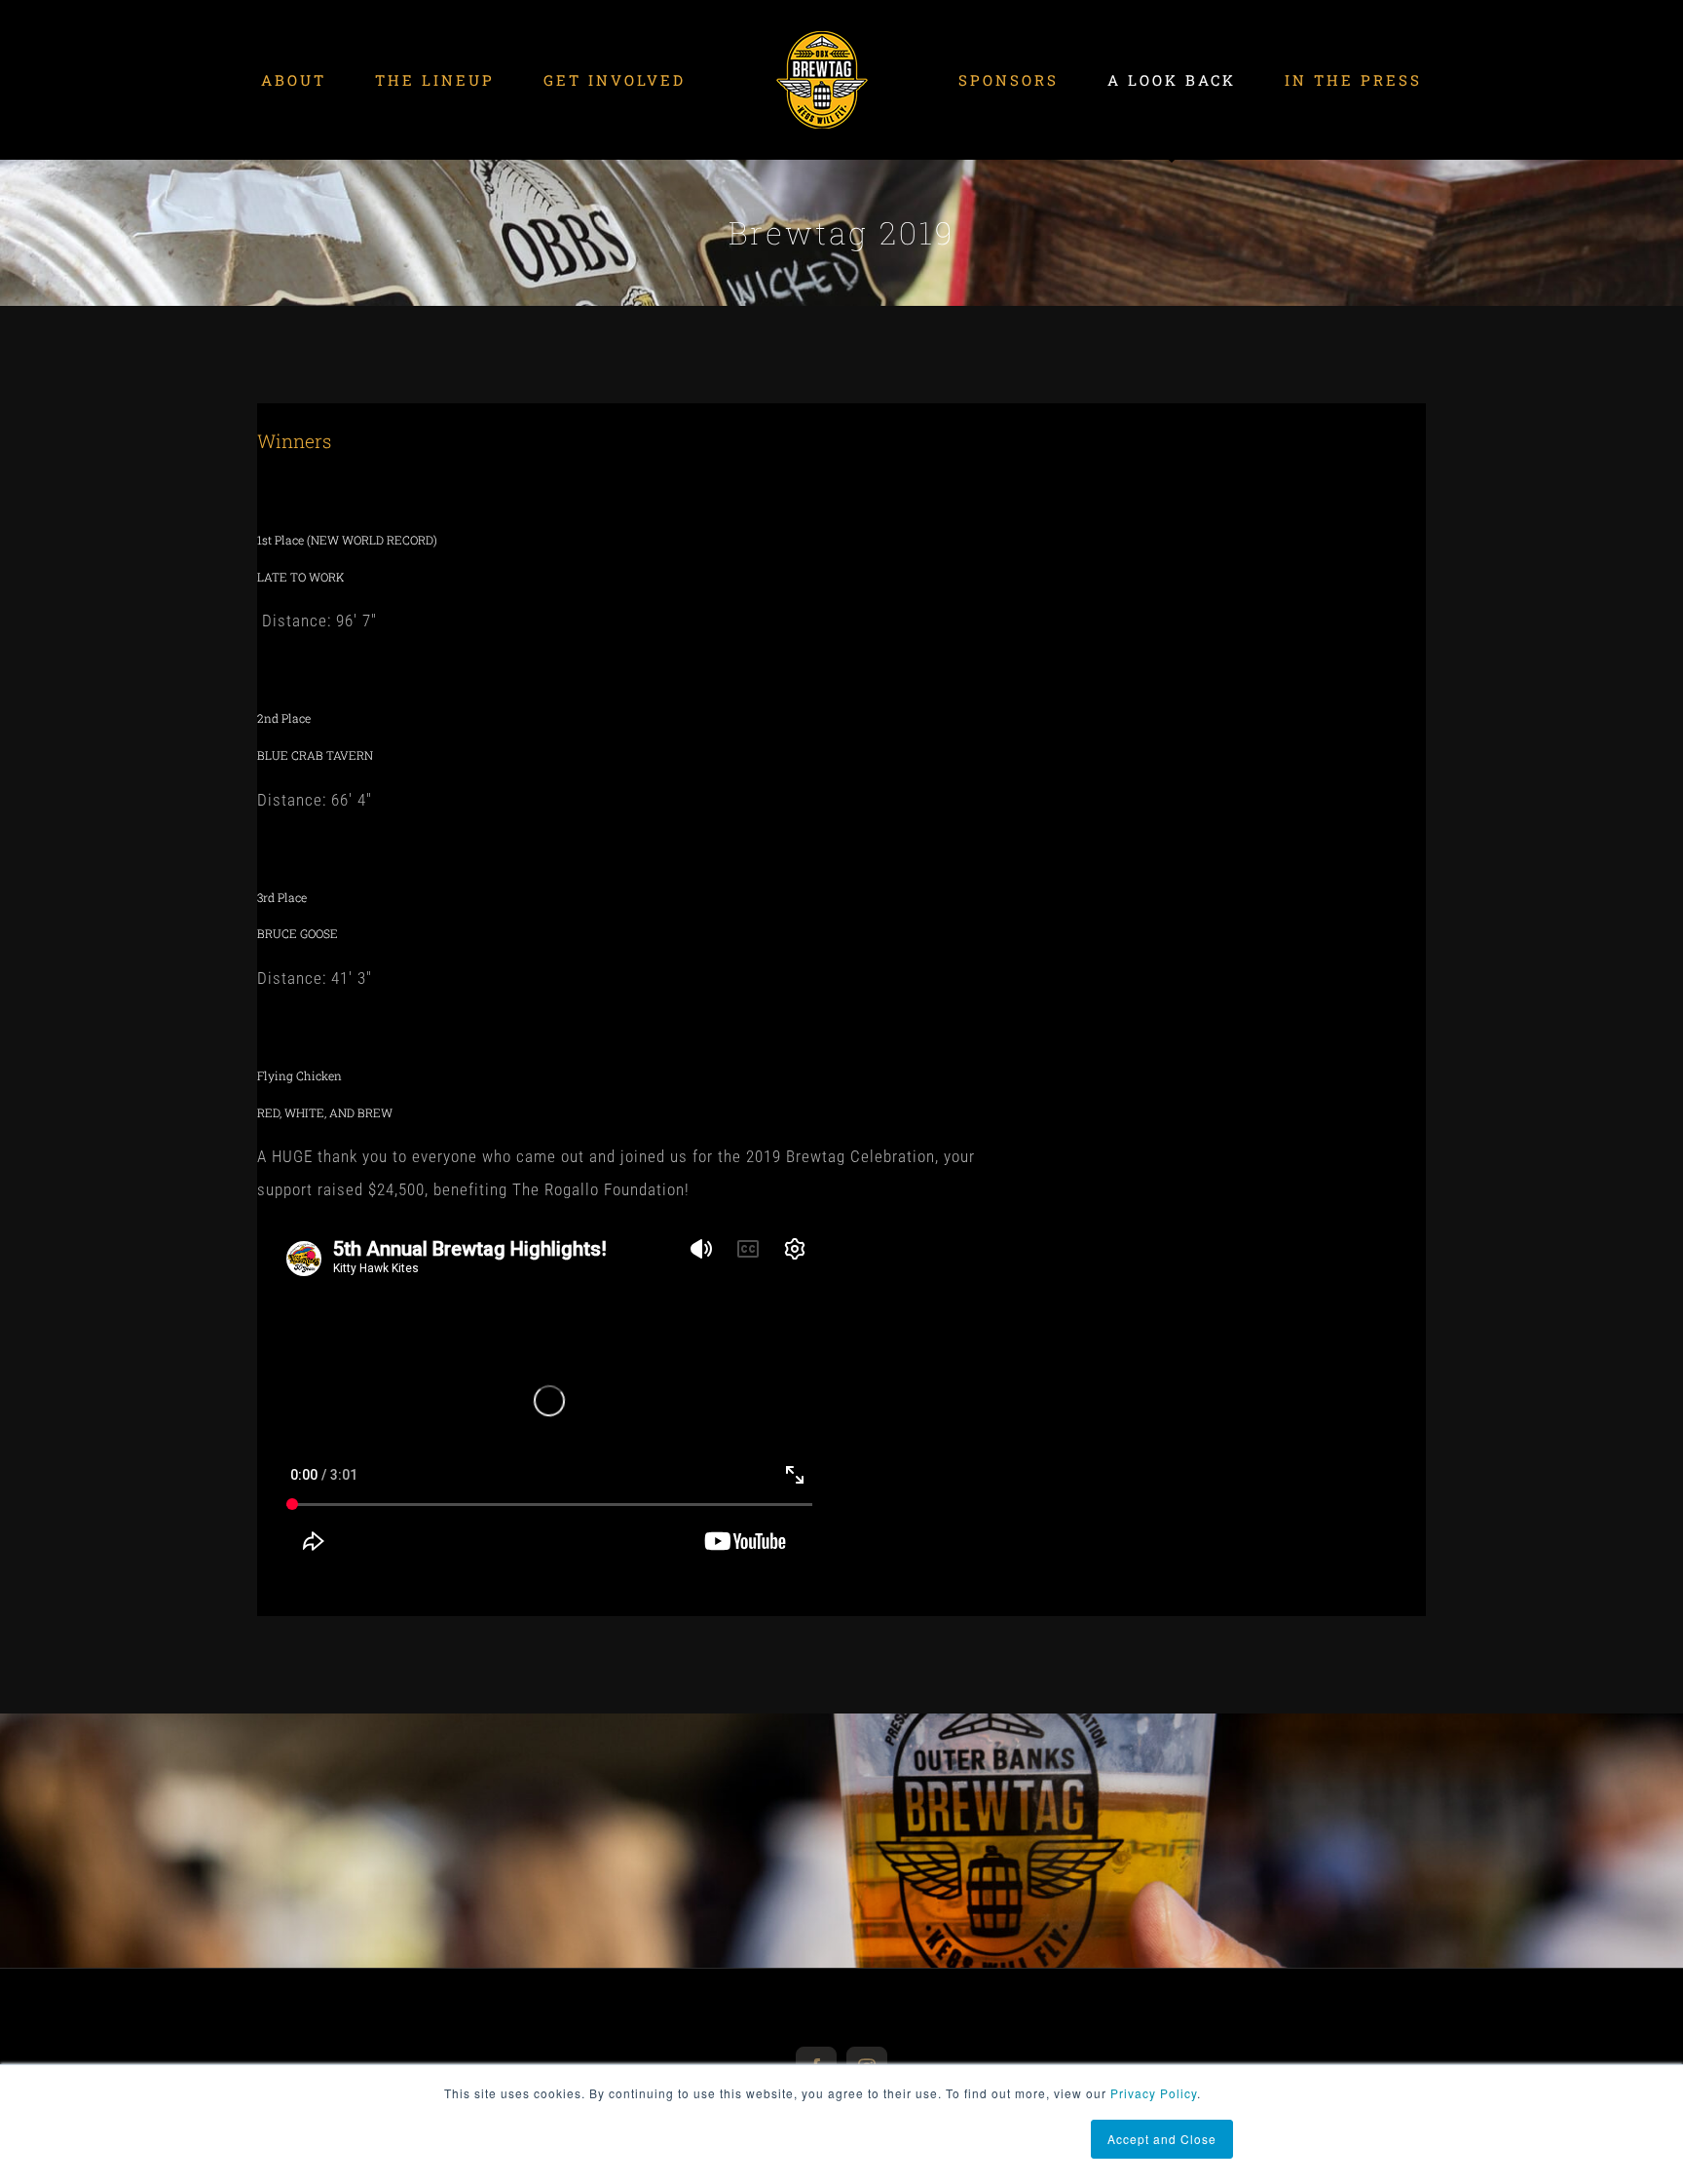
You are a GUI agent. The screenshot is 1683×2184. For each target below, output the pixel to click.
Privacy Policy (1154, 2093)
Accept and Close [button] (1162, 2139)
